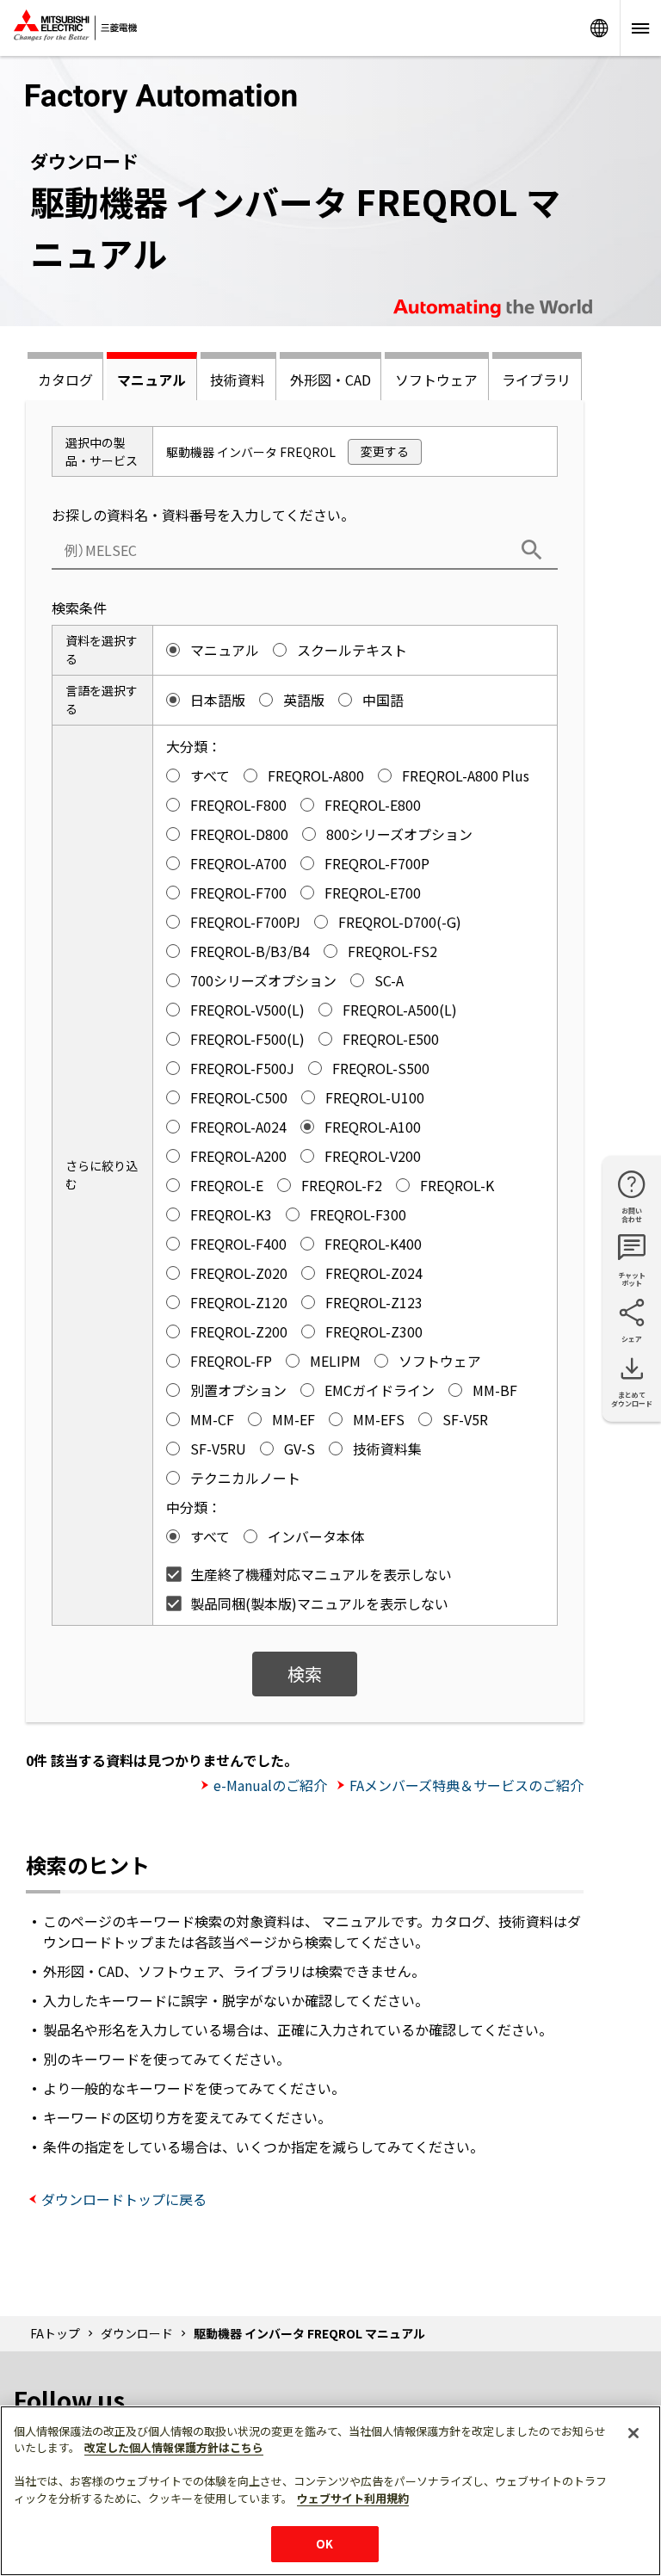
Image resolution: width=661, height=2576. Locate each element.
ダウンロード (137, 2333)
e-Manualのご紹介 (270, 1785)
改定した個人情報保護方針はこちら (174, 2447)
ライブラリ (536, 380)
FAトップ (55, 2333)
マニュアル (151, 380)
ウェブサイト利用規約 (353, 2498)
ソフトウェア (436, 380)
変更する (385, 451)
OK (324, 2544)
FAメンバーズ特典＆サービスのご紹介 (466, 1785)
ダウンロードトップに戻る (124, 2199)
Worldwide (599, 28)
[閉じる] (633, 2433)
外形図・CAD (330, 380)
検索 (305, 1674)
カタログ (65, 380)
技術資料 (238, 380)
